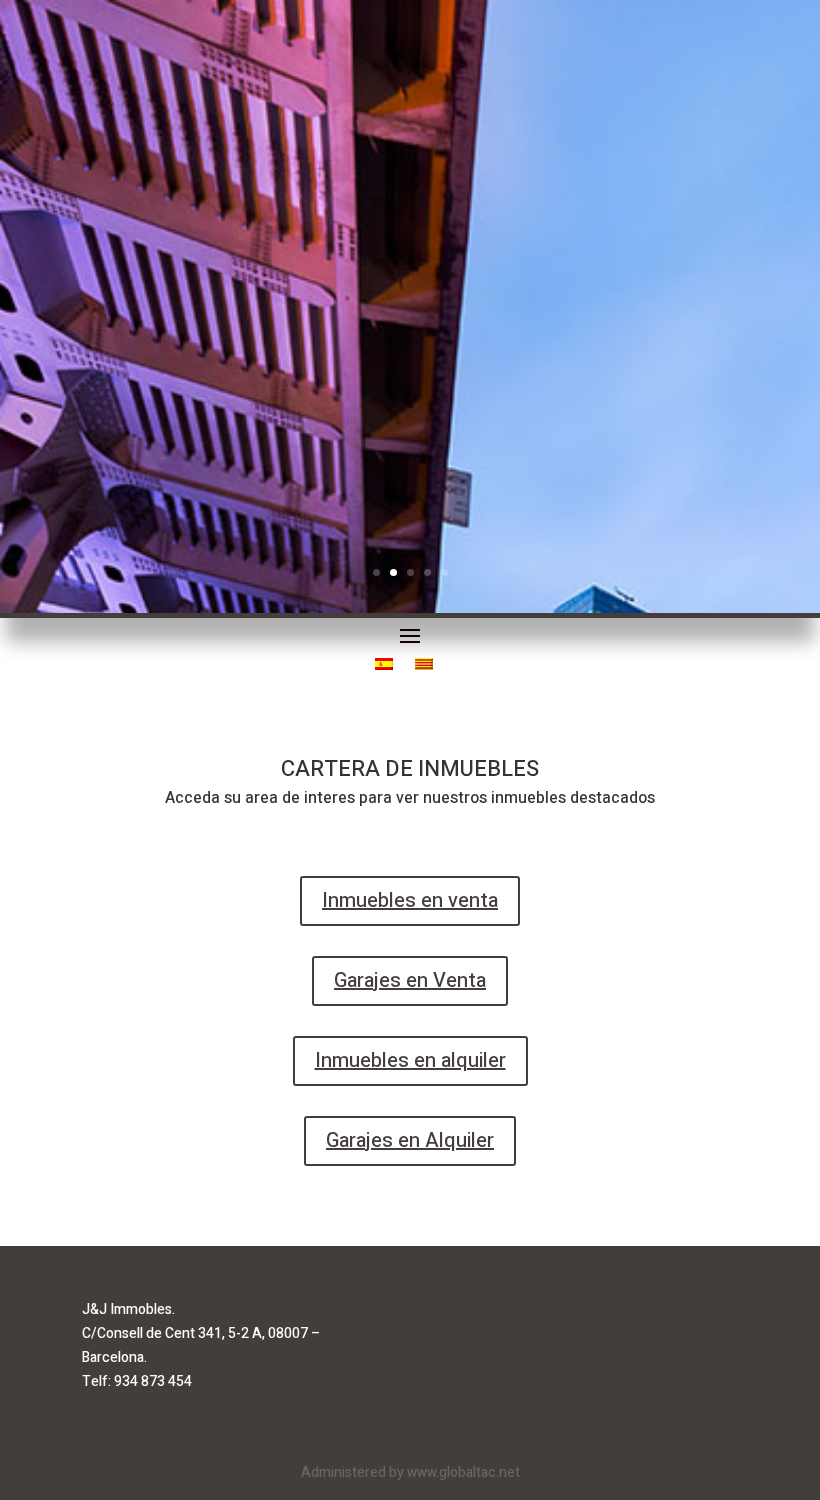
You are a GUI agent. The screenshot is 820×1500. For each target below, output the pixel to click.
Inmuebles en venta (410, 900)
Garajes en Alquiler (410, 1140)
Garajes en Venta (410, 980)
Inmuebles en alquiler (410, 1060)
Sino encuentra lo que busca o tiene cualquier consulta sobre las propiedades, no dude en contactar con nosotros (425, 270)
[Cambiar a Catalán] (424, 668)
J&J (410, 476)
